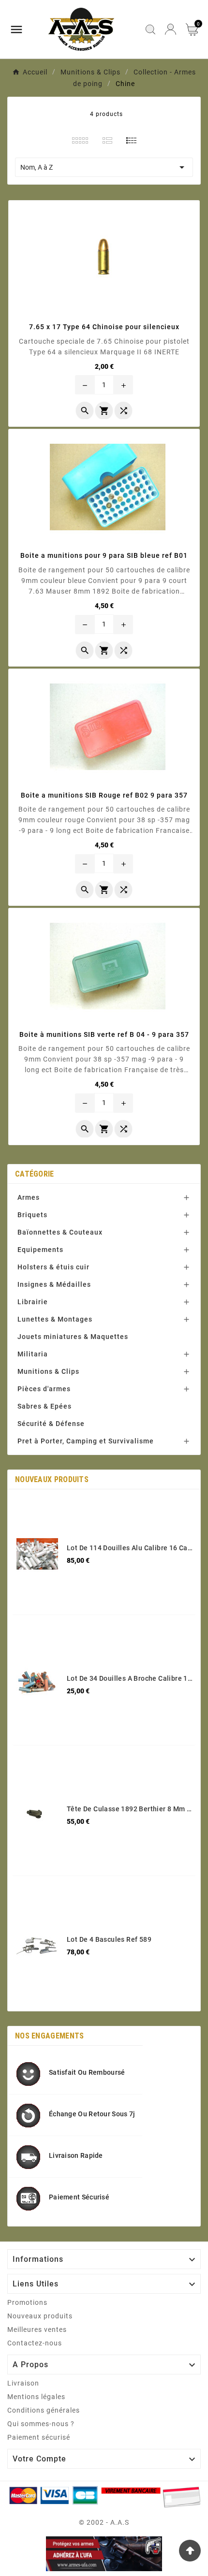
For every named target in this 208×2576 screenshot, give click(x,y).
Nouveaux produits (40, 2316)
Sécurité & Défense (51, 1424)
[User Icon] (171, 29)
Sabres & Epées (45, 1406)
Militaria (33, 1354)
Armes (29, 1197)
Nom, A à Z (104, 167)
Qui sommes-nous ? (41, 2424)
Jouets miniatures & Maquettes (73, 1337)
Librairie (33, 1302)
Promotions (27, 2302)
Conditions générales (44, 2410)
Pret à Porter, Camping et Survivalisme (86, 1441)
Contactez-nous (35, 2343)
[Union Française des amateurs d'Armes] (104, 2554)
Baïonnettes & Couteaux (60, 1232)
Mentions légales (36, 2397)
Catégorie (35, 1174)
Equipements (40, 1250)
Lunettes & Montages (55, 1319)
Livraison (23, 2383)
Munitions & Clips (48, 1371)
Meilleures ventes (37, 2329)
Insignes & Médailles (54, 1284)
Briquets (32, 1215)
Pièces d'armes (44, 1389)
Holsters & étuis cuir (53, 1267)
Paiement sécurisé (39, 2437)
